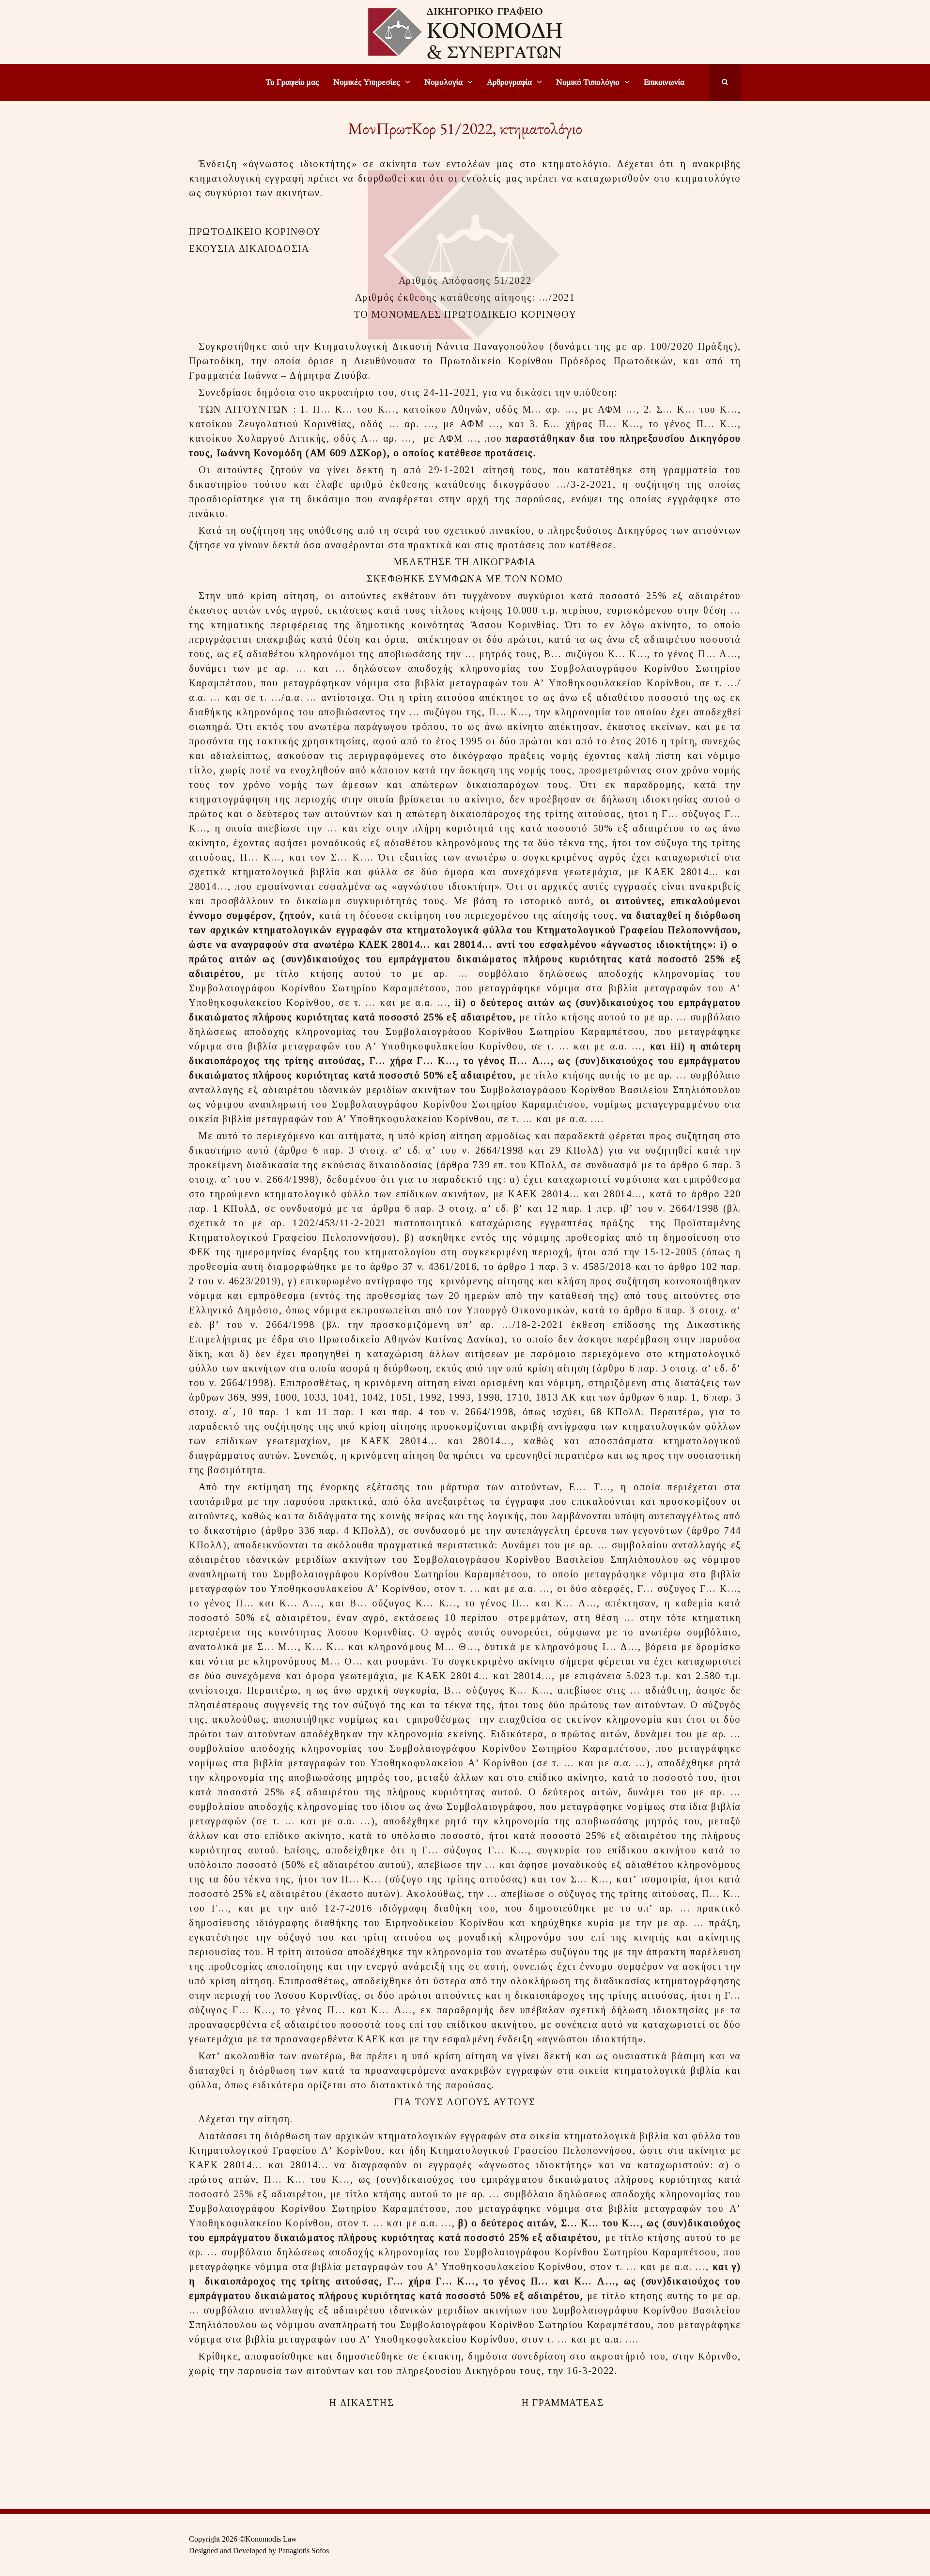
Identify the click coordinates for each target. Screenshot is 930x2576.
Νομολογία (443, 82)
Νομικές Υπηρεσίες (367, 82)
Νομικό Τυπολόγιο (588, 82)
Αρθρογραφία (509, 82)
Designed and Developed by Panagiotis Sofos (259, 2551)
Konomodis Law (271, 2539)
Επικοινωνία (664, 82)
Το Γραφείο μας (292, 82)
